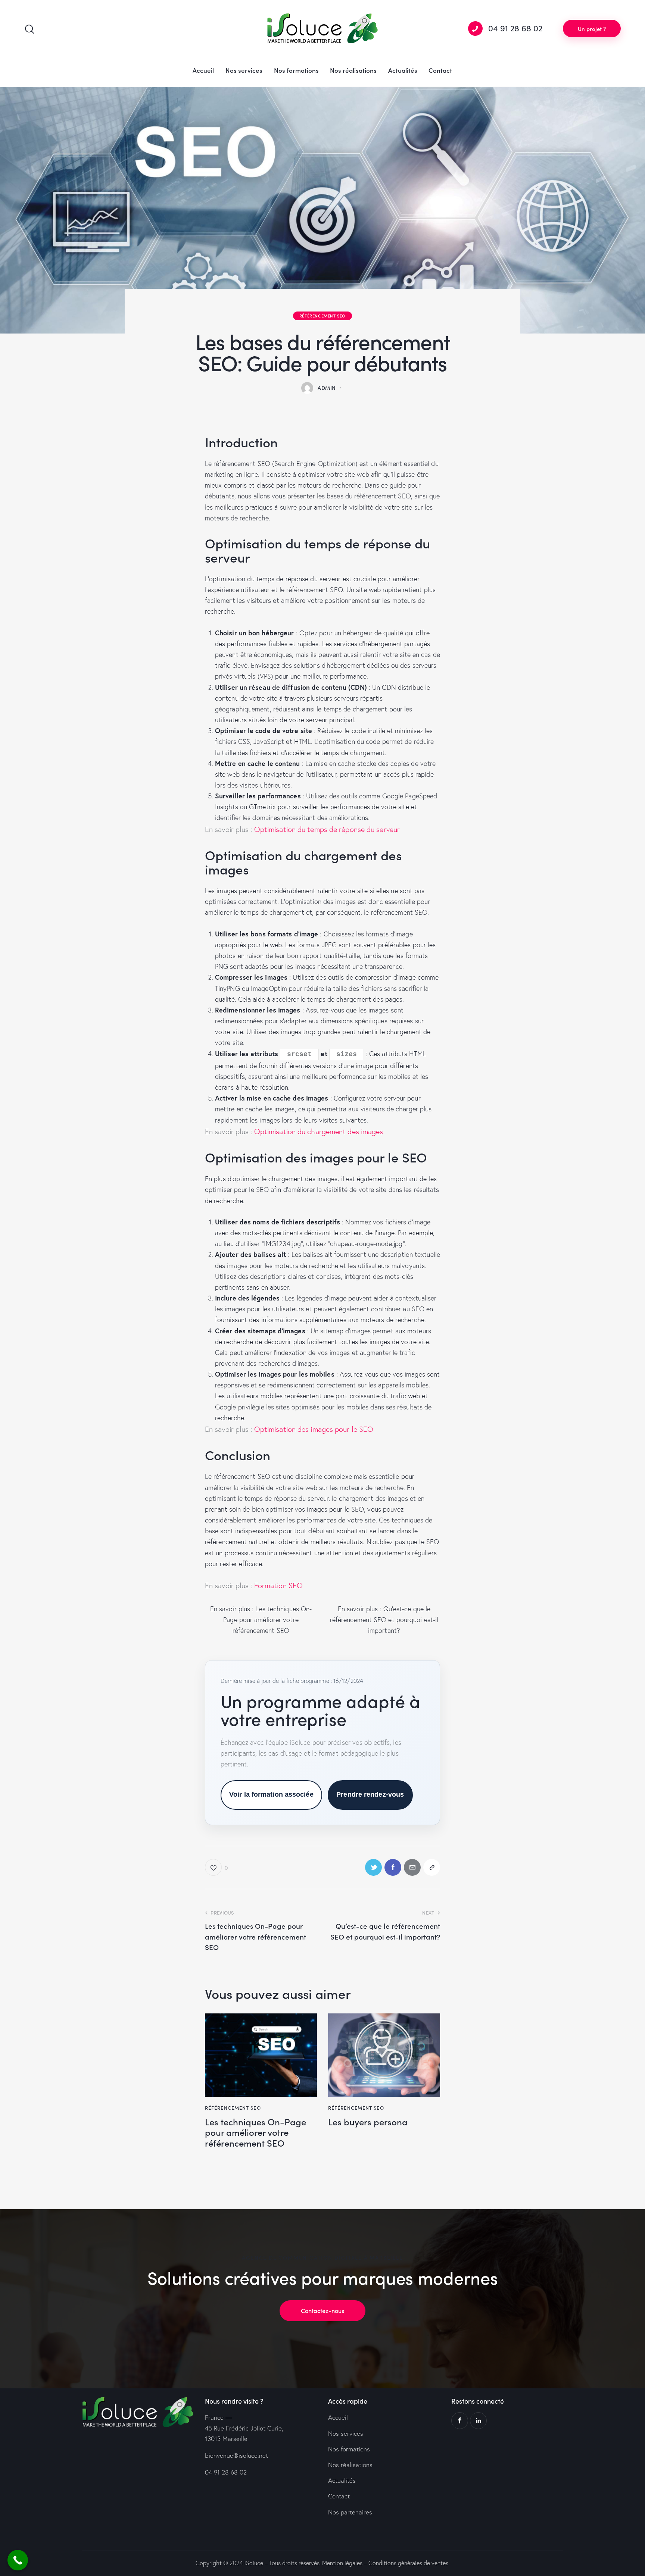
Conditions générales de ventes (408, 2563)
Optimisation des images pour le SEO (314, 1429)
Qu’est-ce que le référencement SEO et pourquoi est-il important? (384, 1620)
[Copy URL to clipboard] (432, 1867)
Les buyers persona (368, 2122)
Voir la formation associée (271, 1794)
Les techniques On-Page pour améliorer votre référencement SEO (267, 1620)
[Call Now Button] (18, 2560)
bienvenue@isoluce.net (236, 2455)
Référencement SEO (322, 316)
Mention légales (342, 2563)
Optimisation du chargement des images (319, 1132)
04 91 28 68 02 (226, 2472)
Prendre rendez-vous (370, 1794)
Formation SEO (278, 1586)
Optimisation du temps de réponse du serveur (327, 829)
